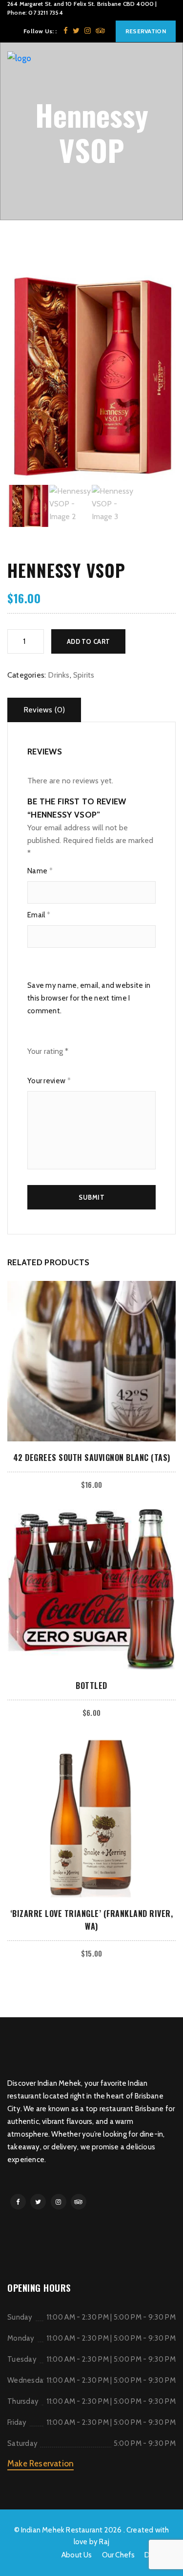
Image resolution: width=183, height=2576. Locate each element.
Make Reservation (41, 2463)
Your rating (48, 1051)
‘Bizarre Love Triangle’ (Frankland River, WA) (92, 1920)
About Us (77, 2555)
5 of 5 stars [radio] (64, 1065)
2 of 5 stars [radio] (39, 1065)
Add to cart (88, 641)
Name (40, 871)
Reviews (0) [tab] (44, 710)
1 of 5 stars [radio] (30, 1065)
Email (39, 915)
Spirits (84, 675)
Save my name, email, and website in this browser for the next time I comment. (89, 998)
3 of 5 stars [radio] (47, 1065)
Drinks (59, 675)
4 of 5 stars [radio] (55, 1065)
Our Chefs (119, 2555)
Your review (49, 1081)
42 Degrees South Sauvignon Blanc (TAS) (92, 1458)
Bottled (91, 1686)
